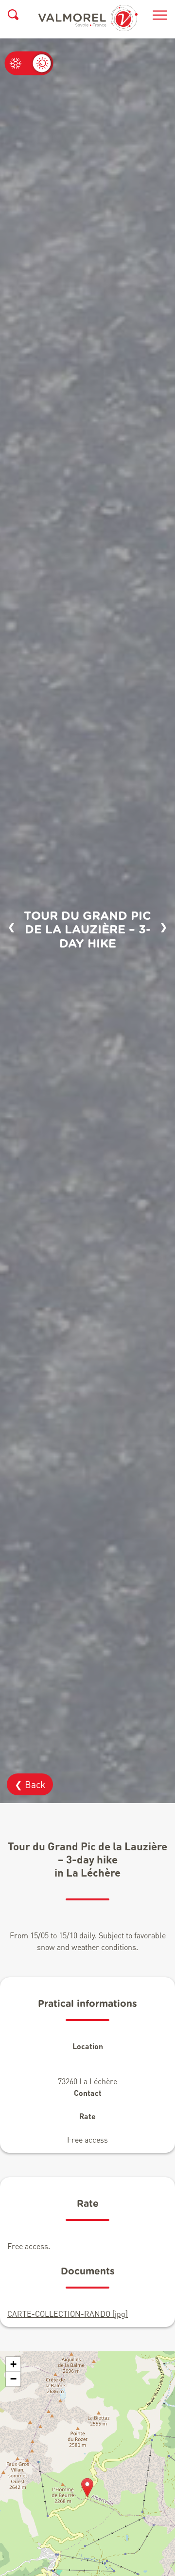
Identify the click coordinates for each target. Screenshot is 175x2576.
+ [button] (13, 2364)
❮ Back (30, 1784)
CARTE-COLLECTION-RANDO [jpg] (68, 2314)
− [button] (13, 2379)
